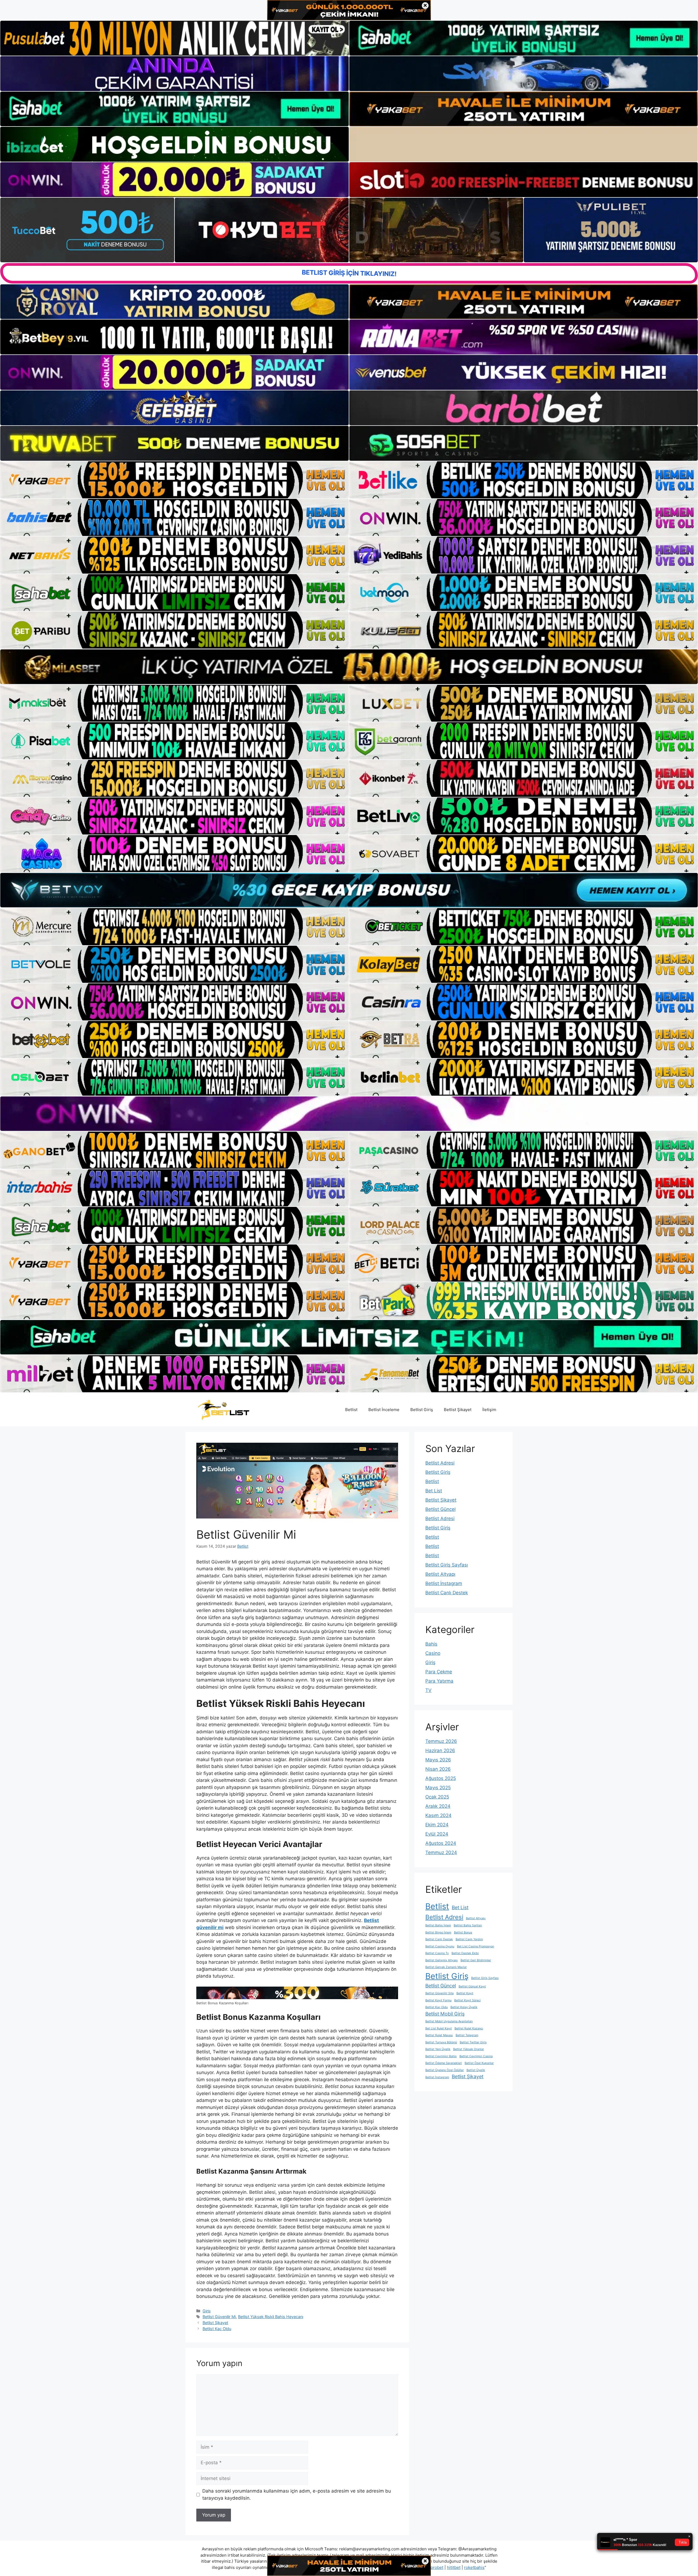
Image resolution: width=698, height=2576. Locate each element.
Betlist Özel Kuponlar (479, 2063)
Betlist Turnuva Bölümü (441, 2042)
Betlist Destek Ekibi (465, 1953)
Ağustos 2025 (441, 1778)
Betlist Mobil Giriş (445, 2014)
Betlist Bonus (463, 1932)
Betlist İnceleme (384, 1410)
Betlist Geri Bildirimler (476, 1960)
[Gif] (349, 667)
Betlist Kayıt (465, 1993)
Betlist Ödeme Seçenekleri (444, 2063)
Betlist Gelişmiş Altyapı (442, 1960)
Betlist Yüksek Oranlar (469, 2049)
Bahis (431, 1644)
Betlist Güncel (440, 1509)
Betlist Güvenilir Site (440, 1993)
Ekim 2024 (437, 1825)
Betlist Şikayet (458, 1410)
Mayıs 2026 (438, 1760)
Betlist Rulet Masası (439, 2035)
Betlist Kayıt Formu (438, 2000)
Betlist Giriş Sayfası (447, 1565)
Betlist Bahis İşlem (438, 1925)
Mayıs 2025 (438, 1788)
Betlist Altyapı (440, 1574)
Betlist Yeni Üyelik (438, 2049)
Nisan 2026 (438, 1769)
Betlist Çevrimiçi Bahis (441, 2056)
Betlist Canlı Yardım (469, 1939)
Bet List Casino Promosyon (476, 1946)
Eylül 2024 (437, 1834)
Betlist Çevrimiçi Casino (476, 2056)
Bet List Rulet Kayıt (439, 2028)
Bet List (434, 1491)
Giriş (207, 2311)
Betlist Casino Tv (437, 1953)
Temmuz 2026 (441, 1741)
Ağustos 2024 (441, 1843)
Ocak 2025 (437, 1797)
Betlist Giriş (422, 1410)
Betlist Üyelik (476, 2070)
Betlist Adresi (440, 1463)
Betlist (351, 1410)
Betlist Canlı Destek (447, 1593)
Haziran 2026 (440, 1751)
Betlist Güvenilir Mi (219, 2317)
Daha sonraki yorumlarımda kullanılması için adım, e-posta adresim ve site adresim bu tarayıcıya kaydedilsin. (297, 2494)
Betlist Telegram (467, 2035)
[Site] (174, 480)
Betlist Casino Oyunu (440, 1946)
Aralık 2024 (438, 1806)
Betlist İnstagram (444, 1583)
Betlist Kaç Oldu (217, 2329)
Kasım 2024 (438, 1815)
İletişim (489, 1410)
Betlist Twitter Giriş (473, 2042)
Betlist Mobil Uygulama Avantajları (449, 2021)
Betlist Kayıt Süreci (467, 2000)
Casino (433, 1653)
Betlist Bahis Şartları (468, 1925)
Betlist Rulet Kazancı (469, 2028)
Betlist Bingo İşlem (438, 1932)
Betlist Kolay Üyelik (464, 2007)
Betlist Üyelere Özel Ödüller (445, 2070)
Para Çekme (439, 1672)
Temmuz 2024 (441, 1852)
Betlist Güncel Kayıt (472, 1986)
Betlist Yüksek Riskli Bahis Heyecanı (271, 2317)
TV (428, 1690)
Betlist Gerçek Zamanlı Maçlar (446, 1967)
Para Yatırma (439, 1681)
